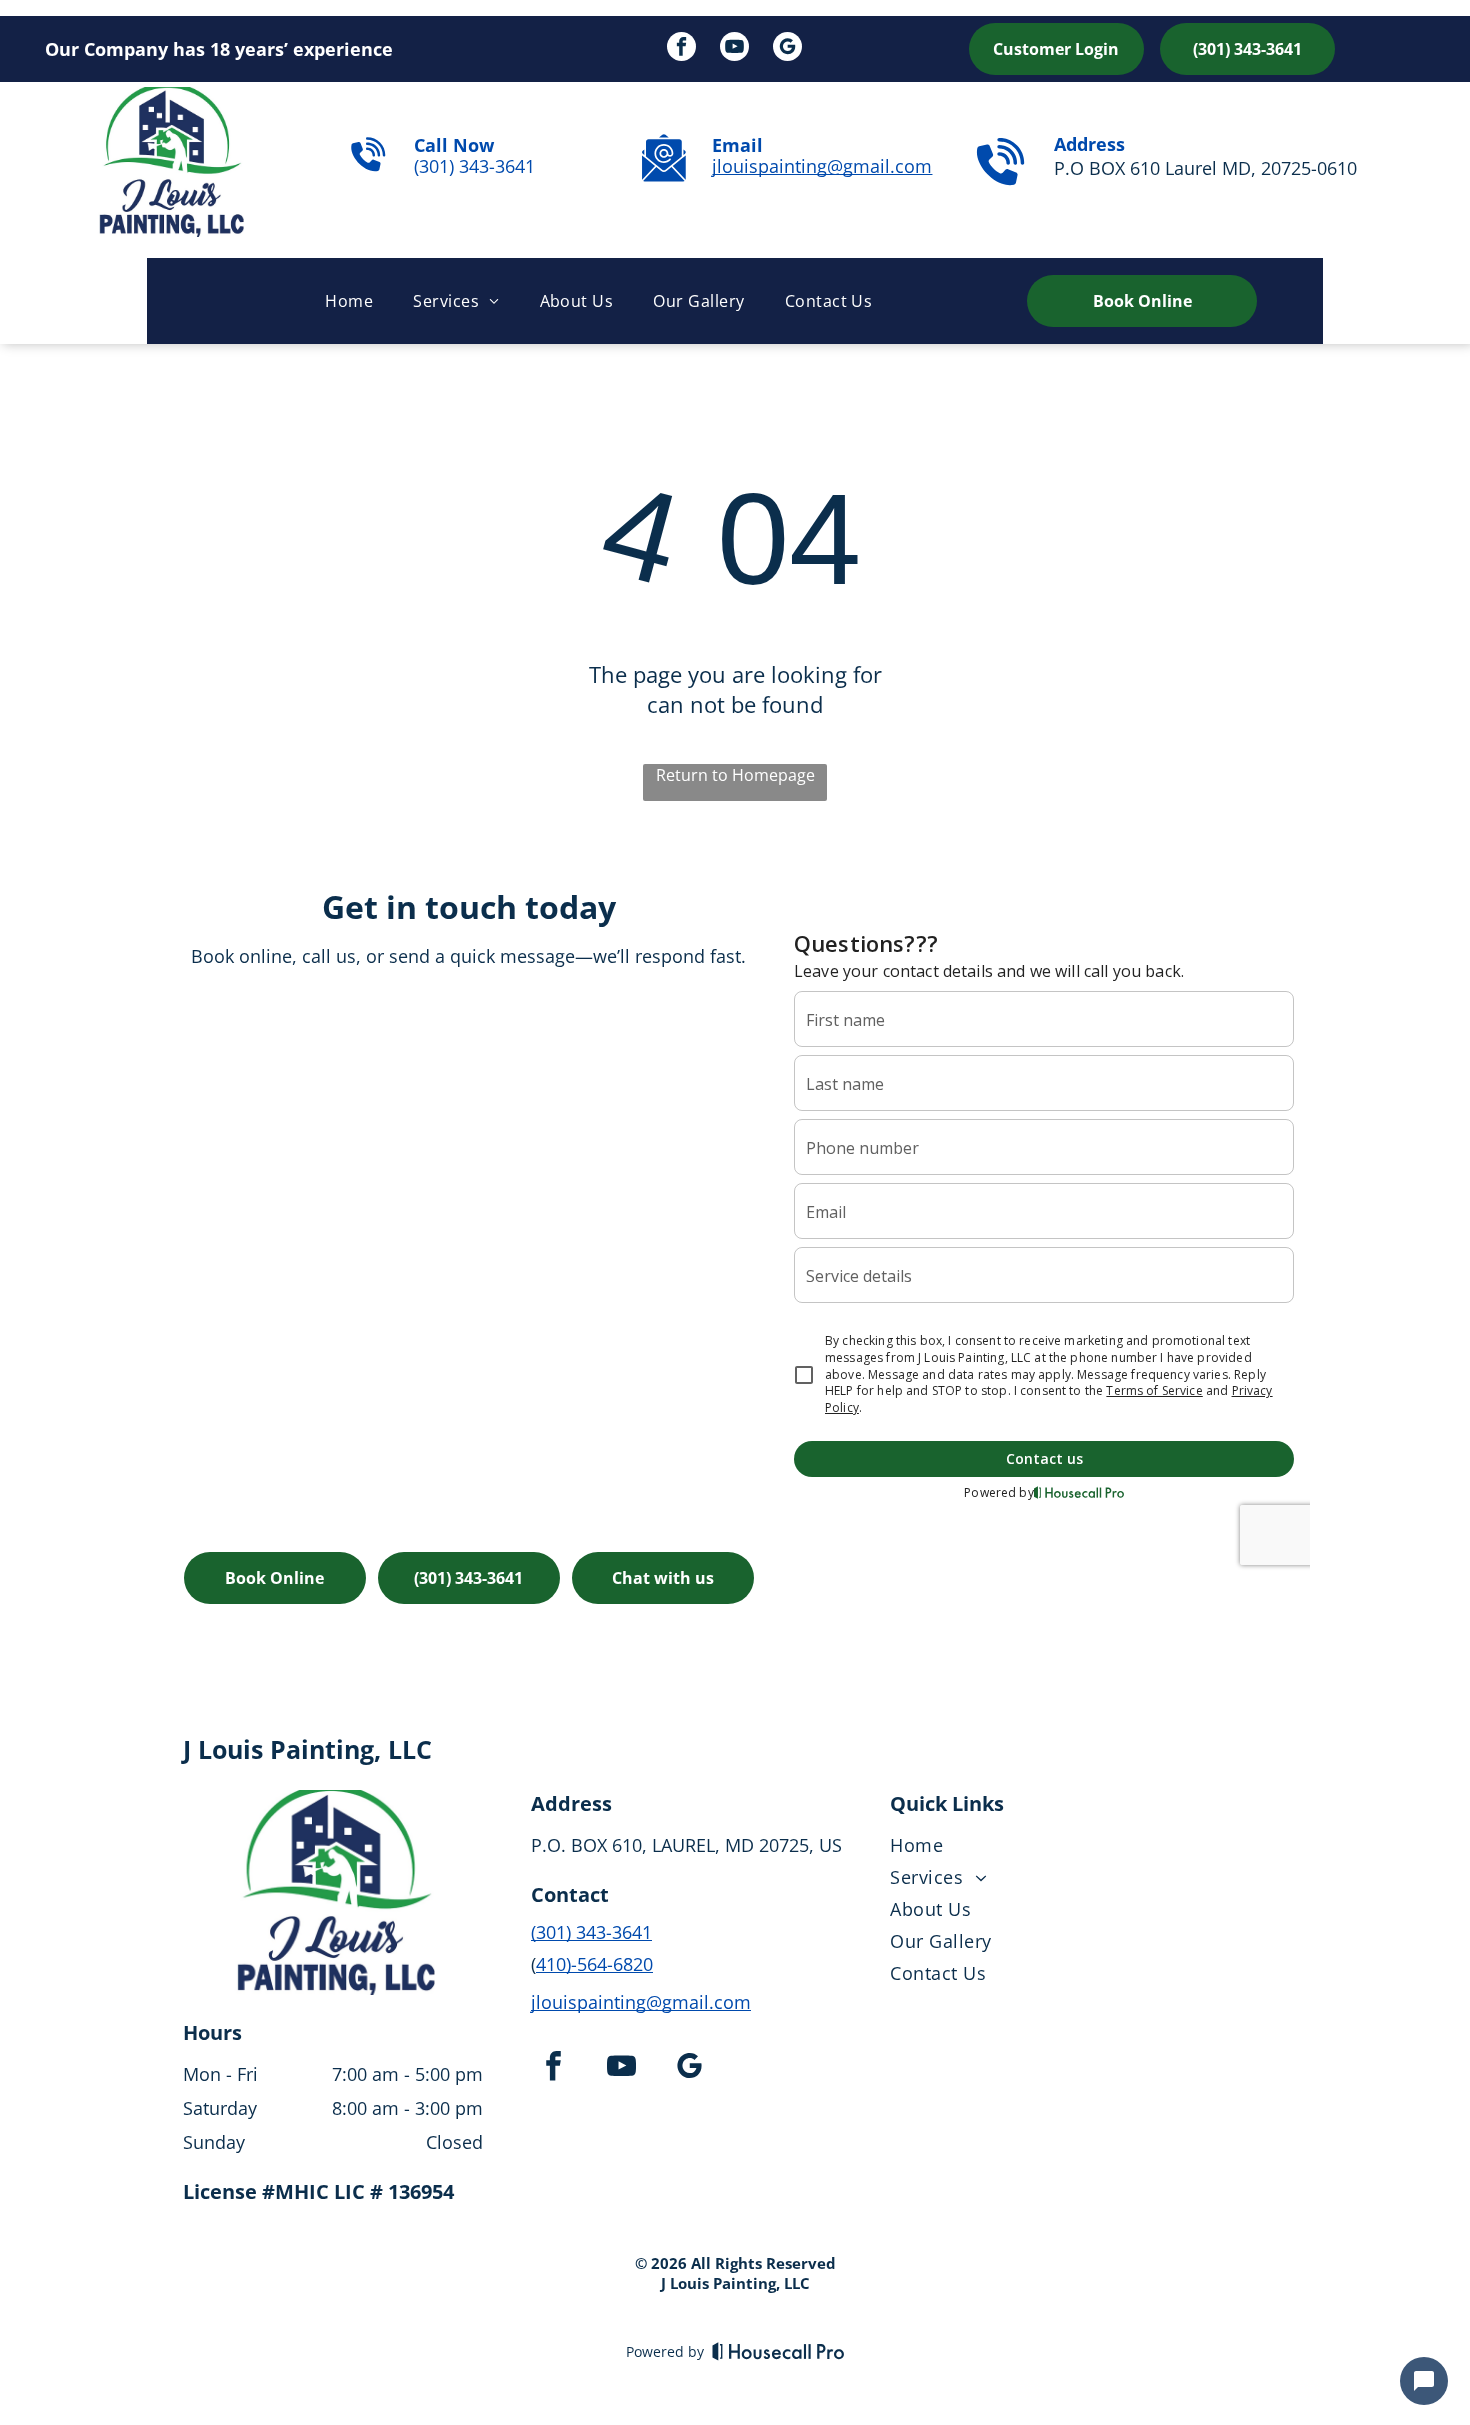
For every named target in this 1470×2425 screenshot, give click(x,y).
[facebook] (681, 49)
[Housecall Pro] (778, 2351)
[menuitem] (349, 301)
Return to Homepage (735, 775)
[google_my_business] (787, 49)
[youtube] (734, 49)
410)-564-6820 (594, 1964)
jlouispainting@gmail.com (822, 166)
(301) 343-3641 (474, 166)
